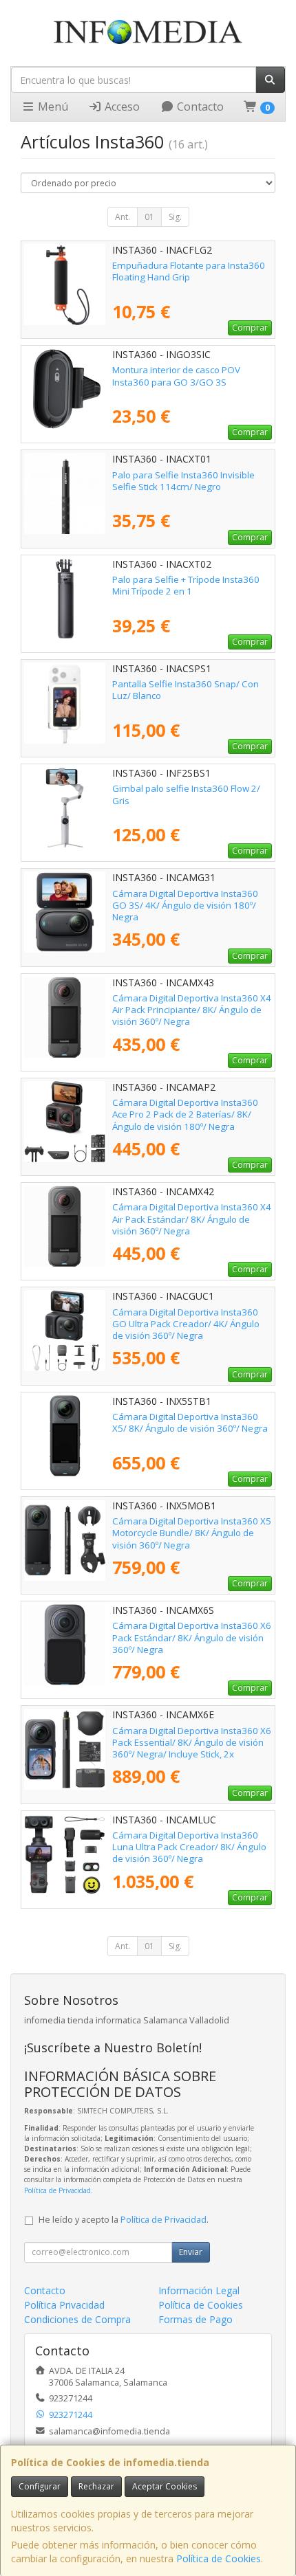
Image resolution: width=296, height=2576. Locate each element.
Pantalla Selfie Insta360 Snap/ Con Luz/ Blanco (186, 690)
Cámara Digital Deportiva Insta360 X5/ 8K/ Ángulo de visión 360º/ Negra (190, 1422)
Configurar (40, 2486)
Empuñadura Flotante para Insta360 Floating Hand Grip (189, 271)
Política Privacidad (64, 2305)
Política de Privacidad (57, 2190)
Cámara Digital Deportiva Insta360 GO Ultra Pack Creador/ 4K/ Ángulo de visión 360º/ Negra (186, 1324)
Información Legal (199, 2290)
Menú (52, 107)
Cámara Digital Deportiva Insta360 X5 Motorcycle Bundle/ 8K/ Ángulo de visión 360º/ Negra (192, 1533)
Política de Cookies (219, 2558)
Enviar (191, 2252)
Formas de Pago (195, 2319)
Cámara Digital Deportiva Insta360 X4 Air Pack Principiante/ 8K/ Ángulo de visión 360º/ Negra (192, 1010)
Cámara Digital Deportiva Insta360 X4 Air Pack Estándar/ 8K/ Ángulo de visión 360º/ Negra (192, 1219)
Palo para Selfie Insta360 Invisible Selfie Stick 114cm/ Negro (183, 481)
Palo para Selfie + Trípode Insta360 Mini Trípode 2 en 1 (186, 585)
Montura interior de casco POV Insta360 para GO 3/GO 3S (176, 376)
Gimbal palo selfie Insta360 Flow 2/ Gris (186, 794)
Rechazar (96, 2486)
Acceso (121, 107)
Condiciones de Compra (77, 2319)
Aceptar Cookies (165, 2486)
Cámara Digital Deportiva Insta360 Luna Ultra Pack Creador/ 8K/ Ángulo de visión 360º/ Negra (189, 1847)
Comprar (250, 327)
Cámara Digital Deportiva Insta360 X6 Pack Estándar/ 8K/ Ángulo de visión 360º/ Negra (192, 1637)
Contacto (199, 107)
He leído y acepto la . (124, 2220)
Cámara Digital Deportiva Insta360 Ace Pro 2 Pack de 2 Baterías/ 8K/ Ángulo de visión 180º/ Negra (185, 1114)
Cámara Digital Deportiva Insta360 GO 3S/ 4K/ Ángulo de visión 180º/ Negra (185, 906)
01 (149, 217)
